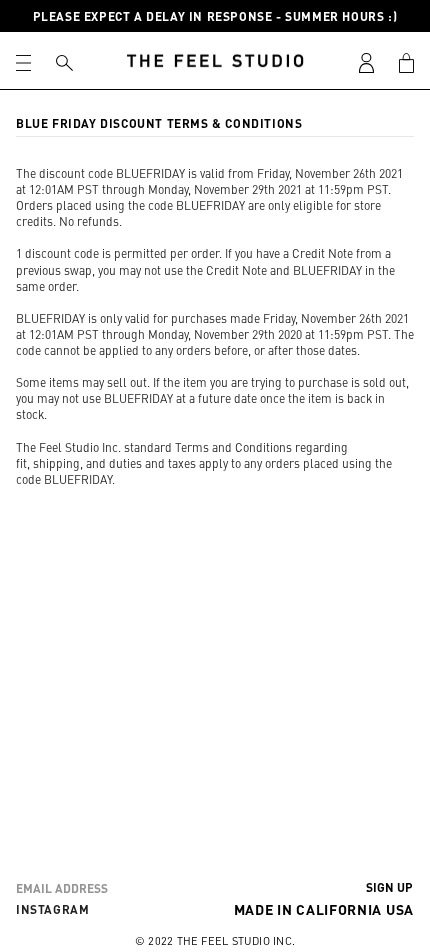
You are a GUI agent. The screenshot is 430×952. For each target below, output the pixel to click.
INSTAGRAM (52, 909)
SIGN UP (389, 887)
